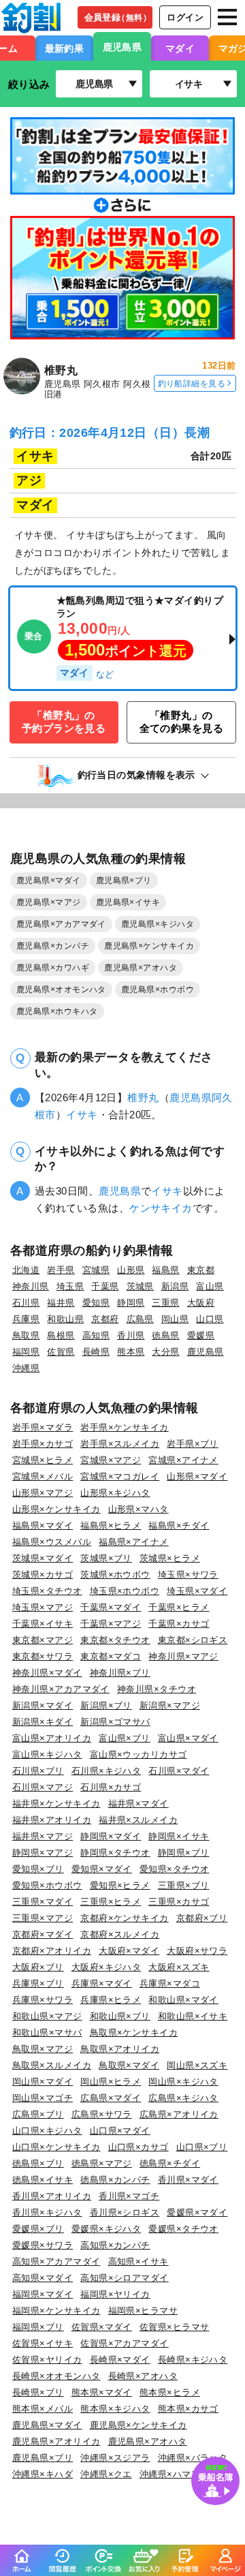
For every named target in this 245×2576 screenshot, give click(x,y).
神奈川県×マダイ (47, 1673)
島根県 (61, 1335)
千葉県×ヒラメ (179, 1607)
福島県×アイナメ (134, 1542)
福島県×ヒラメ (111, 1525)
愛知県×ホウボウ (47, 1885)
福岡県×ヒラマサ (143, 2311)
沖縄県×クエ (106, 2474)
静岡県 (131, 1303)
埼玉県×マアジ (43, 1607)
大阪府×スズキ (179, 1967)
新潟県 (175, 1286)
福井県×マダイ (138, 1804)
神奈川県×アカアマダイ (61, 1689)
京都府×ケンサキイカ (125, 1918)
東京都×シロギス (193, 1640)
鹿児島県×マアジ (49, 902)
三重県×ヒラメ (111, 1902)
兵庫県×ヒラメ (111, 2000)
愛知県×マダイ (102, 1869)
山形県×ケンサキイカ (56, 1509)
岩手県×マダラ (43, 1427)
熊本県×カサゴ (188, 2409)
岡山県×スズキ (197, 2065)
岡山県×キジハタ (183, 2082)
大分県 (165, 1352)
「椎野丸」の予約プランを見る (64, 722)
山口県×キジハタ (47, 2131)
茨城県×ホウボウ (115, 1575)
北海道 (26, 1270)
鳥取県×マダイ (129, 2065)
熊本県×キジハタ (115, 2409)
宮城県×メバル (43, 1476)
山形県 (131, 1270)
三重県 (165, 1303)
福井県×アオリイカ (52, 1820)
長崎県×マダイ (120, 2360)
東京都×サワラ (43, 1656)
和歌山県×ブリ (120, 2016)
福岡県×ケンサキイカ (56, 2311)
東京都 (201, 1270)
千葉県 (105, 1286)
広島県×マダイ (111, 2098)
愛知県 (96, 1303)
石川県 (26, 1303)
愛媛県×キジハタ (107, 2229)
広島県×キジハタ (183, 2098)
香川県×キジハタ (47, 2212)
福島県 (165, 1270)
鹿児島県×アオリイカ (56, 2441)
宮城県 (96, 1270)
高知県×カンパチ (115, 2245)
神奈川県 (31, 1286)
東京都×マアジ (43, 1640)
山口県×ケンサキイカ (56, 2147)
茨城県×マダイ (43, 1558)
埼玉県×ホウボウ (125, 1591)
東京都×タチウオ (115, 1640)
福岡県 (26, 1352)
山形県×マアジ (43, 1493)
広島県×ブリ (38, 2114)
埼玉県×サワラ (188, 1575)
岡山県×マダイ (43, 2082)
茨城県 (140, 1286)
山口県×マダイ (120, 2131)
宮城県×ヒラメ (43, 1460)
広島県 (140, 1319)
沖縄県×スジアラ (115, 2458)
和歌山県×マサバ (47, 2033)
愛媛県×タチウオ (183, 2229)
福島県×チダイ (179, 1525)
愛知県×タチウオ (175, 1869)
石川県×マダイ (179, 1771)
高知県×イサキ (138, 2261)
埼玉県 (70, 1286)
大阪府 (201, 1303)
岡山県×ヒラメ (111, 2082)
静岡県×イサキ (179, 1836)
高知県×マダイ (43, 2278)
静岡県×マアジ (43, 1853)
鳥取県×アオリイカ (120, 2049)
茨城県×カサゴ (43, 1575)
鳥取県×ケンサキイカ (134, 2033)
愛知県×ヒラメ (120, 1885)
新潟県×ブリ (106, 1705)
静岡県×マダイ (111, 1836)
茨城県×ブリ (106, 1558)
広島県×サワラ (102, 2114)
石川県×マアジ (43, 1787)
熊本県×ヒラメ (170, 2392)
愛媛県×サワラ (43, 2245)
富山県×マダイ (188, 1738)
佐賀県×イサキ (43, 2343)
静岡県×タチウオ (115, 1853)
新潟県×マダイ (43, 1705)
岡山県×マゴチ (43, 2098)
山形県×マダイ (197, 1476)
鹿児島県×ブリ (124, 880)
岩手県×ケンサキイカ (125, 1427)
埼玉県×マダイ (197, 1591)
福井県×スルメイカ (138, 1820)
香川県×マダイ (188, 2180)
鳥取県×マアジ (43, 2049)
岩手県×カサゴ (43, 1444)
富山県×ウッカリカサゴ (138, 1754)
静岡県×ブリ (184, 1853)
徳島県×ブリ (38, 2163)
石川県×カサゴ (111, 1787)
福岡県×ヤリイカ (115, 2294)
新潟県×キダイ (43, 1722)
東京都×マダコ (111, 1656)
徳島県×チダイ (170, 2163)
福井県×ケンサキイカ (56, 1804)
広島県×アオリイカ (179, 2114)
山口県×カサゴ (138, 2147)
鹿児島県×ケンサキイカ (149, 946)
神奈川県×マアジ (183, 1656)
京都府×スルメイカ (120, 1934)
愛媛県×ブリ (38, 2229)
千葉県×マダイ (111, 1607)
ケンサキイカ (161, 1208)
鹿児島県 (122, 47)
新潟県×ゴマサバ (115, 1722)
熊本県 (131, 1352)
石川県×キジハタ (107, 1771)
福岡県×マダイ (43, 2294)
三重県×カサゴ (179, 1902)
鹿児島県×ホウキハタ (57, 1011)
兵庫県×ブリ (38, 1983)
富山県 (210, 1286)
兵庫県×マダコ (170, 1983)
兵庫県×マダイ (102, 1983)
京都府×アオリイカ (52, 1951)
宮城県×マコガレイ (120, 1476)
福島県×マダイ (43, 1525)
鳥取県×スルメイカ (52, 2065)
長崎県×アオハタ (143, 2376)
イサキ (82, 1115)
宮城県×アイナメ (183, 1460)
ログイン (185, 17)
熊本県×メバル (43, 2409)
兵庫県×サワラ (43, 2000)
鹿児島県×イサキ (128, 902)
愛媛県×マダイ (197, 2212)
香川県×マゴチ (129, 2196)
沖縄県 (26, 1368)
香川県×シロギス (125, 2212)
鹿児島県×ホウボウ (158, 990)
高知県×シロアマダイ (125, 2278)
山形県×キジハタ (115, 1493)
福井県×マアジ (43, 1836)
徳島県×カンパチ (115, 2180)
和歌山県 (65, 1319)
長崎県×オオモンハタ (56, 2376)
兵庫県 (26, 1319)
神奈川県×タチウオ (157, 1689)
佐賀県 (61, 1352)
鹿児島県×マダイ (49, 880)
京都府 (105, 1319)
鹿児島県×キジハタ (158, 924)
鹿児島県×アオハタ (141, 968)
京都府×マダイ (43, 1934)
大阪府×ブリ (38, 1967)
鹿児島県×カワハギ (53, 968)
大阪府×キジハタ (107, 1967)
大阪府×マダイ (129, 1951)
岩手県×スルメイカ (120, 1444)
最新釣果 (65, 48)
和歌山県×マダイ (183, 2000)
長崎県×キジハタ (193, 2360)
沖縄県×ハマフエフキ (184, 2474)
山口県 (210, 1319)
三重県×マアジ (43, 1918)
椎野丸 (143, 1098)
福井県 (61, 1303)
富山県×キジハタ (47, 1754)
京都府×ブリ (202, 1918)
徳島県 (165, 1335)
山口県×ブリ (202, 2147)
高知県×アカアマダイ (56, 2261)
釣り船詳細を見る (192, 383)
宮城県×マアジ (111, 1460)
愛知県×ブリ (38, 1869)
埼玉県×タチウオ (47, 1591)
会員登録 (118, 17)
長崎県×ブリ (38, 2392)
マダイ (180, 48)
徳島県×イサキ (43, 2180)
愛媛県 (201, 1335)
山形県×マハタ (138, 1509)
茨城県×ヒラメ (170, 1558)
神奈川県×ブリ (120, 1673)
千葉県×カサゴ (179, 1624)
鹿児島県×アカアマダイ (61, 924)
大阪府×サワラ (197, 1951)
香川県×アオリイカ (52, 2196)
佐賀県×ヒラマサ (175, 2327)
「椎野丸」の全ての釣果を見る (182, 722)
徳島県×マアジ (102, 2163)
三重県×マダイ (43, 1902)
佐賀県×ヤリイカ (47, 2360)
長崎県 (96, 1352)
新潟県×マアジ (170, 1705)
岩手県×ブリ (193, 1444)
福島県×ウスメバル (52, 1542)
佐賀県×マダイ (102, 2327)
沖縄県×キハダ (43, 2474)
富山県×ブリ (125, 1738)
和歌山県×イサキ (193, 2016)
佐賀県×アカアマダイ (125, 2343)
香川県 (131, 1335)
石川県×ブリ (38, 1771)
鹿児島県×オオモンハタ (61, 990)
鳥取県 (26, 1335)
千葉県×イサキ (43, 1624)
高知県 (96, 1335)
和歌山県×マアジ (47, 2016)
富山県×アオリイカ (52, 1738)
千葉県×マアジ (111, 1624)
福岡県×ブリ (38, 2327)
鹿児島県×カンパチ (53, 946)
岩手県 (61, 1270)
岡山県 (175, 1319)
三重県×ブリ (184, 1885)
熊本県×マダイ (102, 2392)
